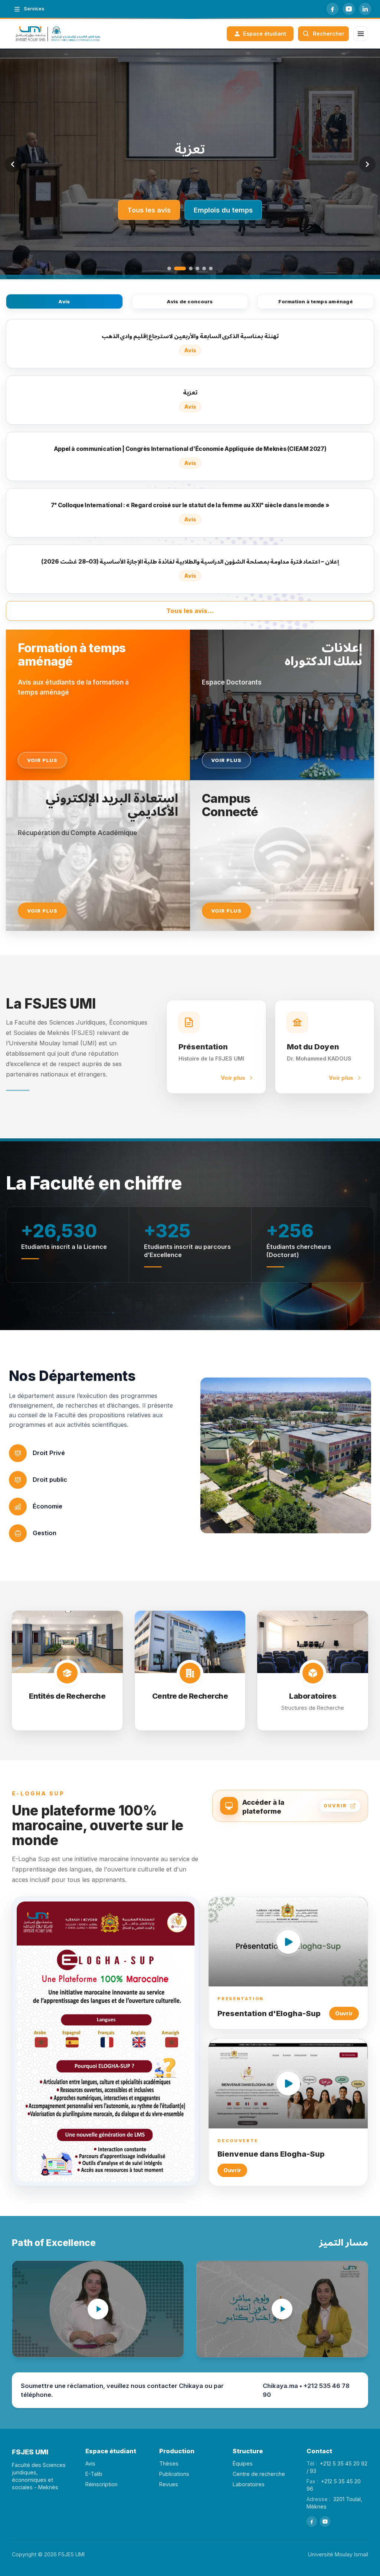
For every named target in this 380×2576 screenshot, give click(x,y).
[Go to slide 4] (197, 268)
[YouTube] (349, 9)
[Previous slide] (13, 164)
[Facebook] (332, 9)
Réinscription (101, 2484)
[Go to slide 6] (211, 268)
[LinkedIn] (365, 9)
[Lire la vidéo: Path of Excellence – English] (98, 2309)
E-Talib (94, 2474)
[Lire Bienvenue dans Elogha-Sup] (288, 2083)
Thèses (169, 2463)
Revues (169, 2484)
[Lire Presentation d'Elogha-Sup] (288, 1942)
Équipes (243, 2463)
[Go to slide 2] (176, 268)
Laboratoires (249, 2484)
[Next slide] (367, 164)
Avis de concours (190, 301)
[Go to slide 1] (169, 268)
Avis (64, 301)
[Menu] (361, 34)
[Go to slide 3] (187, 268)
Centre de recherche (259, 2474)
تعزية (190, 149)
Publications (174, 2474)
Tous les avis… (190, 611)
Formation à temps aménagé (316, 301)
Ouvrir (344, 2013)
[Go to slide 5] (204, 268)
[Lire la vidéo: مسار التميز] (282, 2309)
